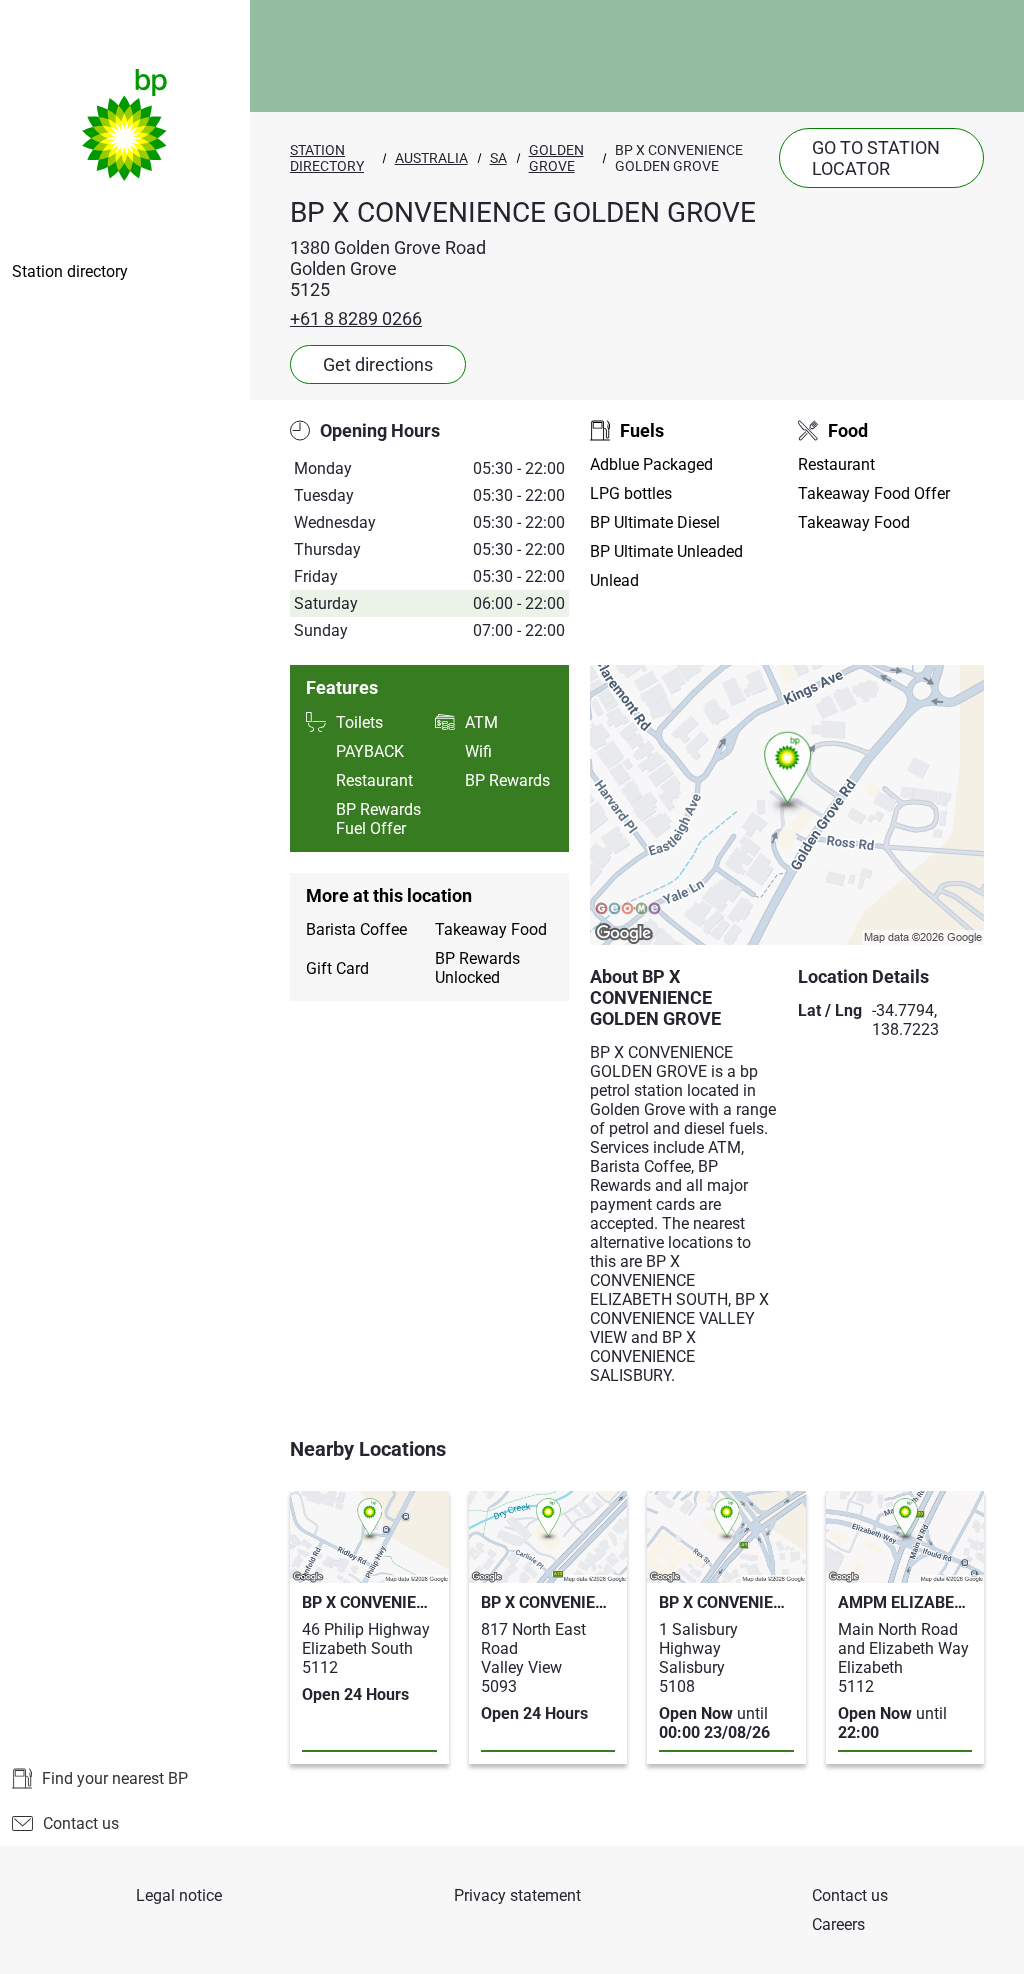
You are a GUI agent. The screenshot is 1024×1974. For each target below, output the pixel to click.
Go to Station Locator (876, 158)
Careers (838, 1924)
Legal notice (179, 1895)
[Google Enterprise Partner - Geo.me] (628, 910)
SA (498, 158)
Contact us (81, 1823)
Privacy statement (517, 1895)
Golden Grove (556, 158)
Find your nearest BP (115, 1778)
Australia (431, 158)
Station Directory (327, 158)
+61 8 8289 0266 (356, 318)
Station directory (70, 271)
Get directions (378, 364)
